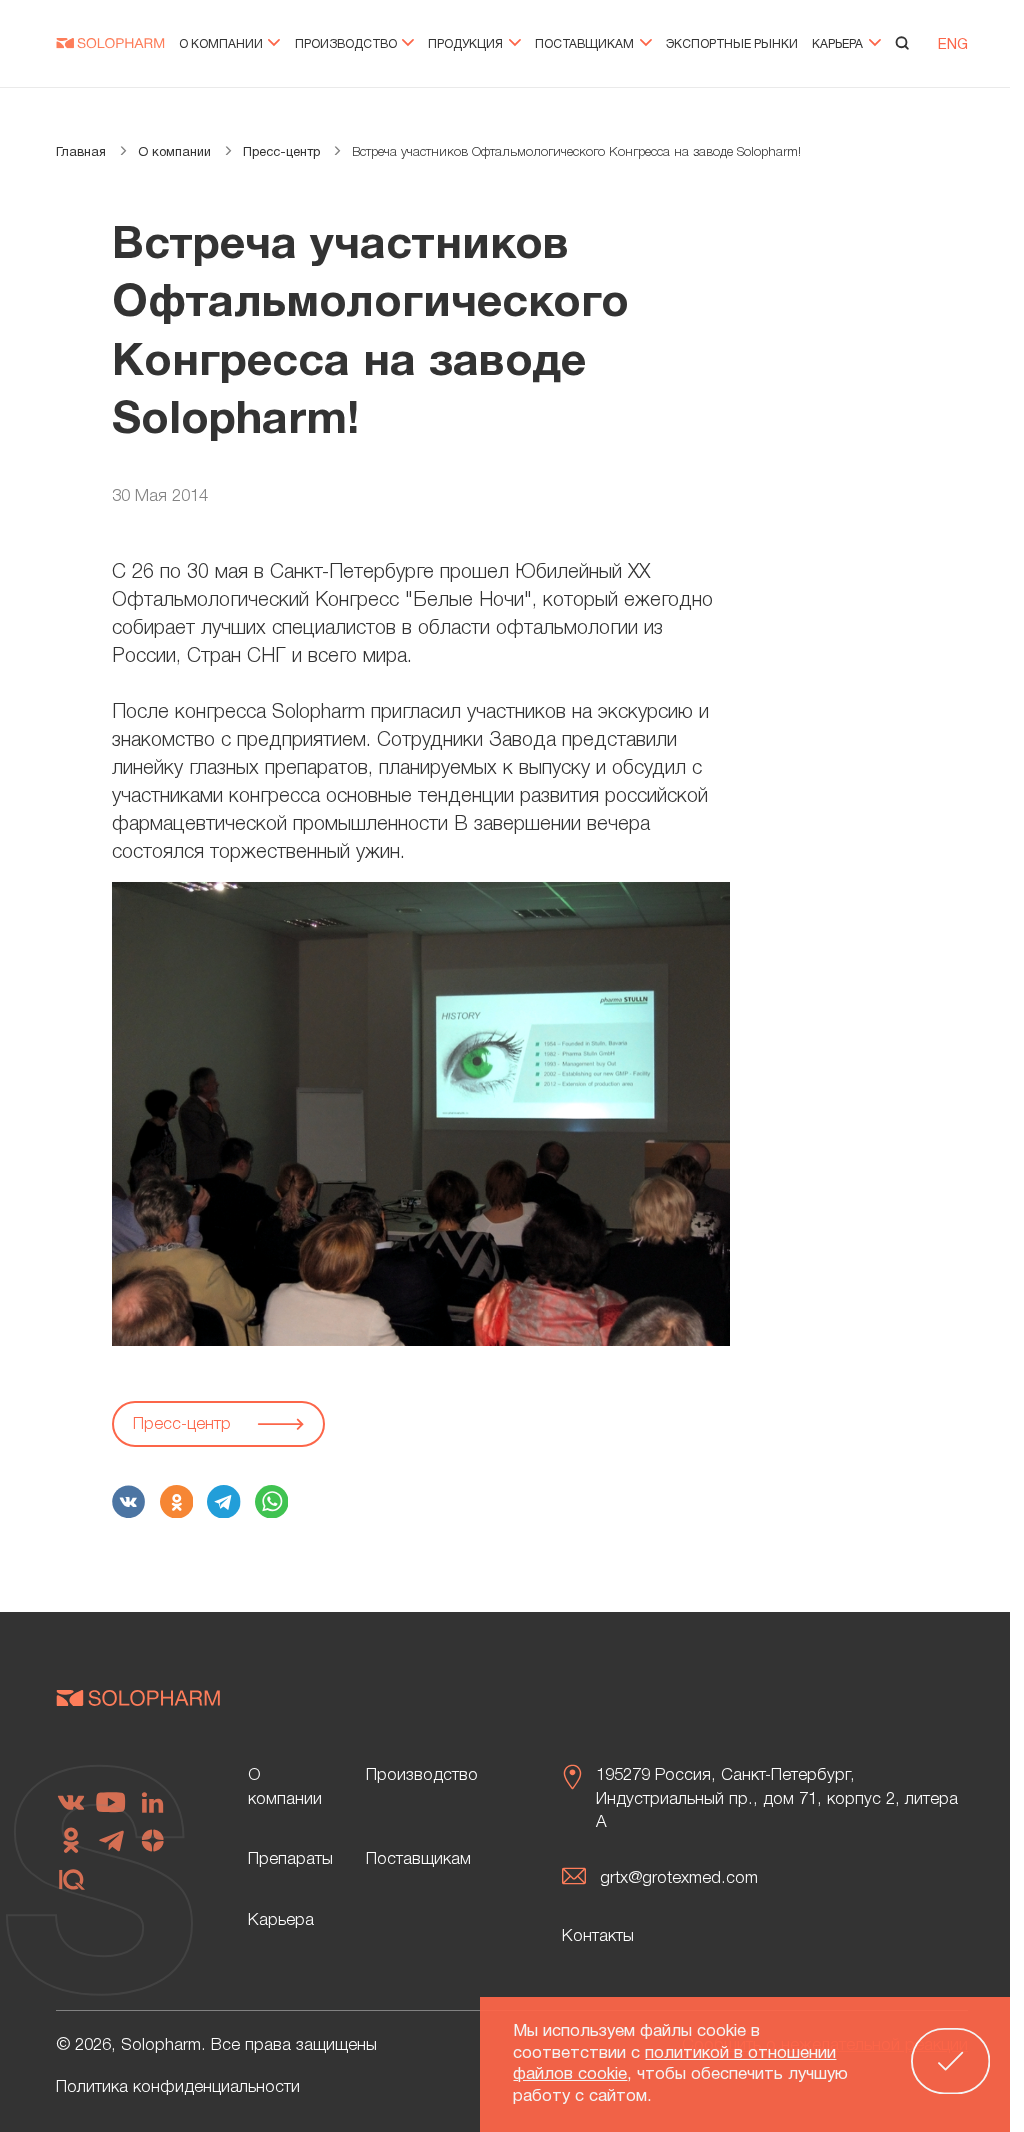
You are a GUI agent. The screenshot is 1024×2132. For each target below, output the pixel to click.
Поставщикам (586, 44)
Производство (347, 44)
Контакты (598, 1936)
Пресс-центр (184, 1424)
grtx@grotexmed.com (679, 1878)
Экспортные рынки (732, 44)
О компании (222, 44)
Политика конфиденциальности (178, 2087)
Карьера (839, 44)
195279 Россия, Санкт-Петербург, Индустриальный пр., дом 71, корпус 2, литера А (777, 1799)
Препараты (290, 1859)
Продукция (467, 44)
